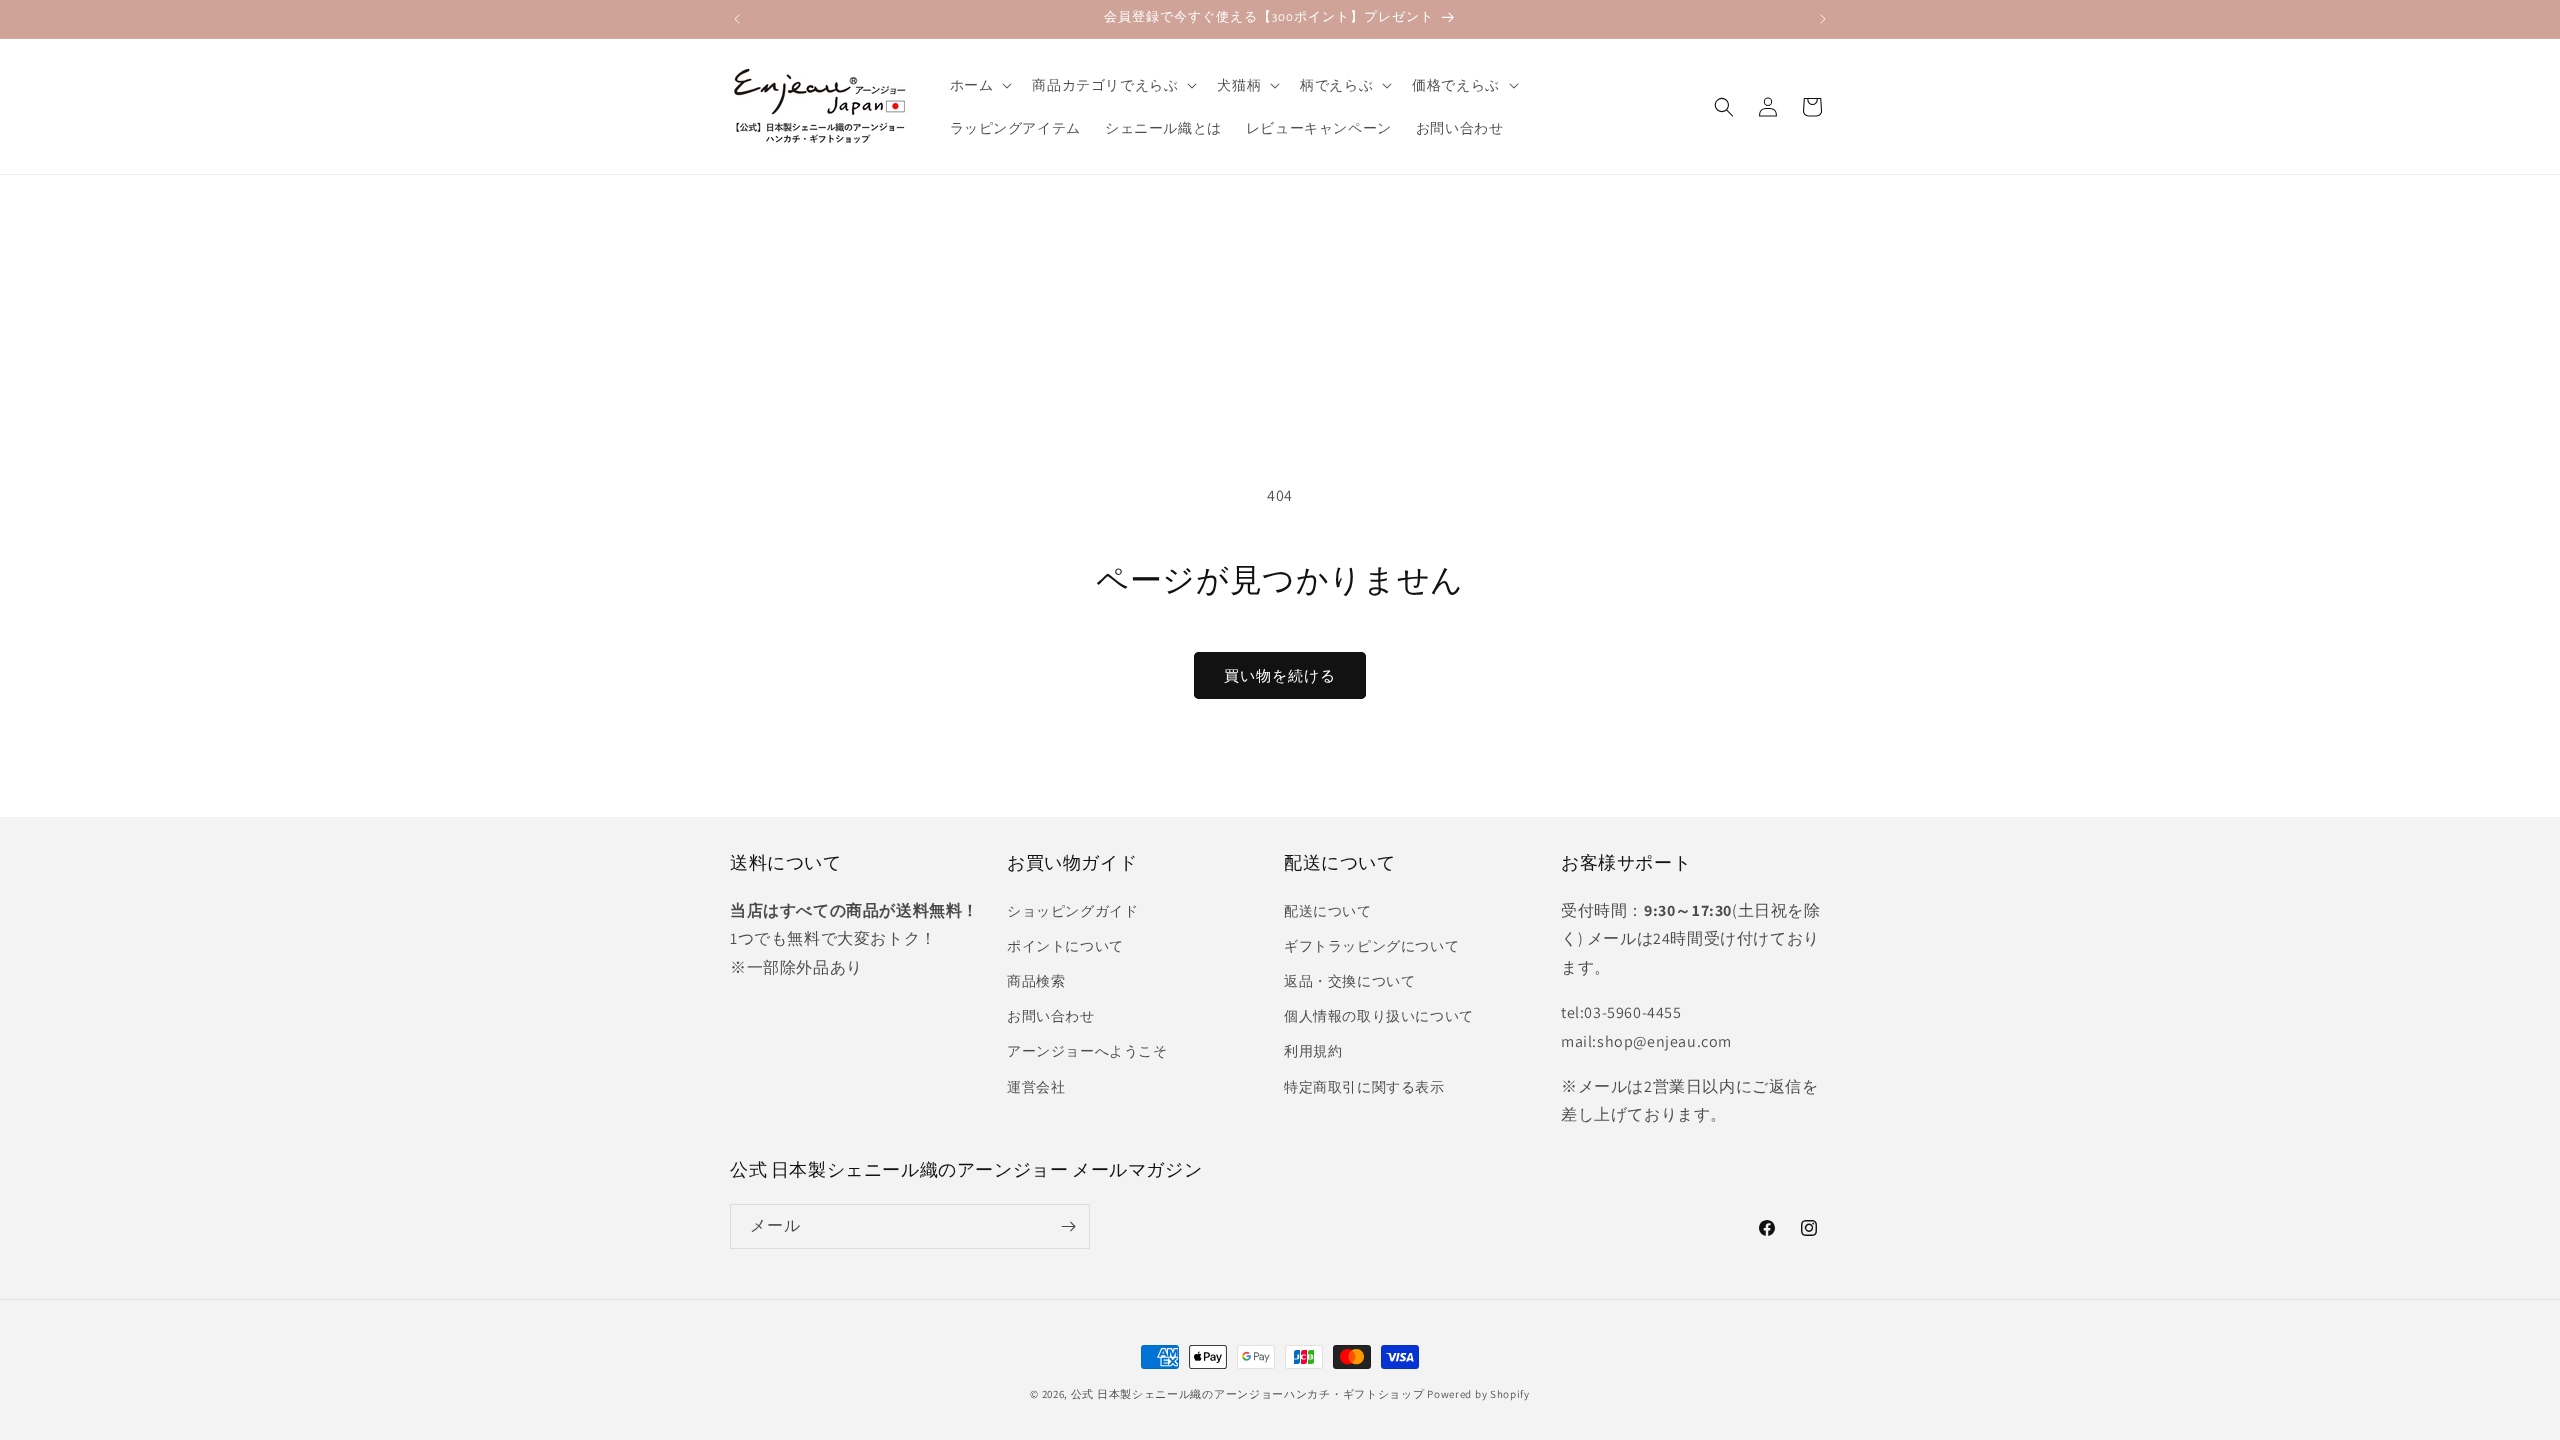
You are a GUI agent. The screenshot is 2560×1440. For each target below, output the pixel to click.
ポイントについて (1065, 946)
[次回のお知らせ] (1823, 19)
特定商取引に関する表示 (1364, 1087)
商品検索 (1036, 981)
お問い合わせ (1051, 1016)
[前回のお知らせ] (737, 19)
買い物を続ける (1280, 675)
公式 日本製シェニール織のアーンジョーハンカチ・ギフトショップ (1248, 1394)
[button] (979, 85)
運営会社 (1036, 1087)
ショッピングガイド (1072, 911)
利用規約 (1313, 1051)
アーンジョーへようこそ (1087, 1051)
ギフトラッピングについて (1371, 946)
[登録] (1068, 1226)
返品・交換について (1349, 981)
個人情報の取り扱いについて (1379, 1016)
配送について (1328, 911)
